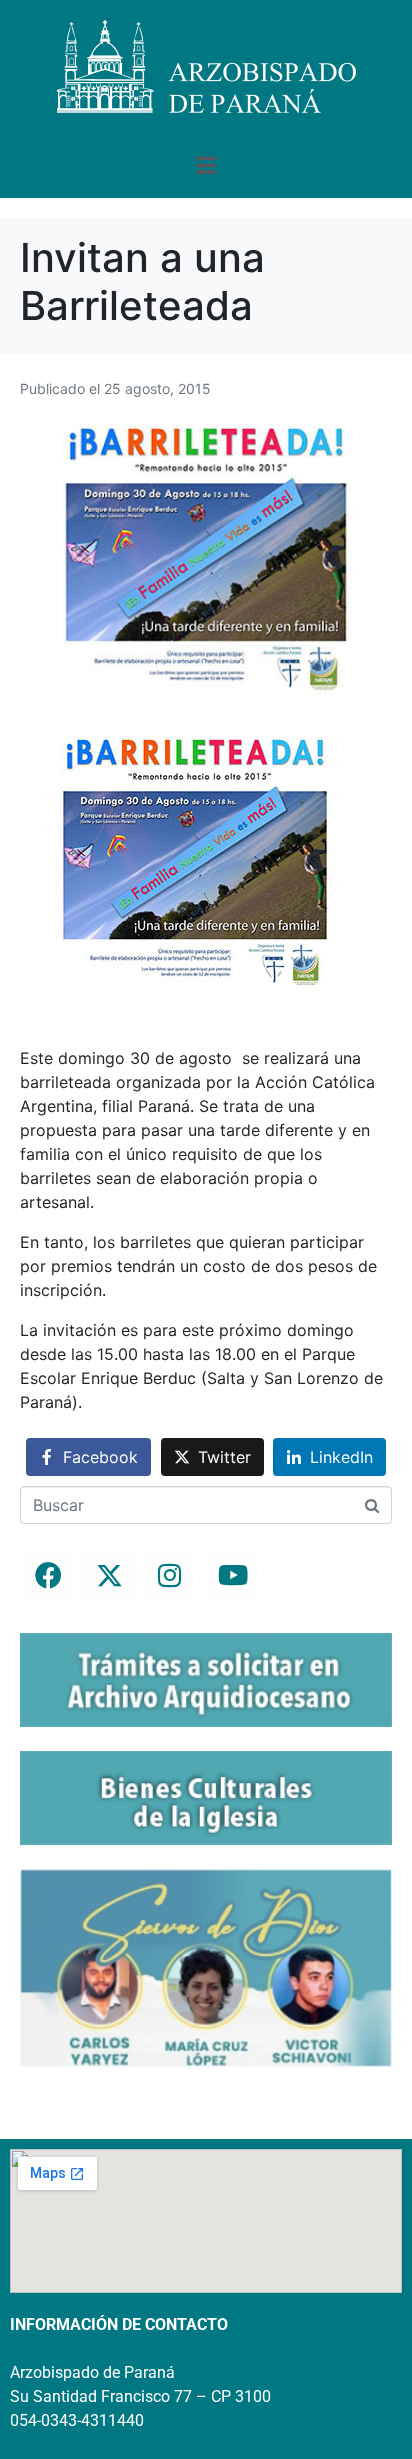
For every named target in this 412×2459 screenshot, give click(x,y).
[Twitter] (109, 1576)
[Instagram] (170, 1576)
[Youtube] (231, 1576)
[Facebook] (48, 1576)
